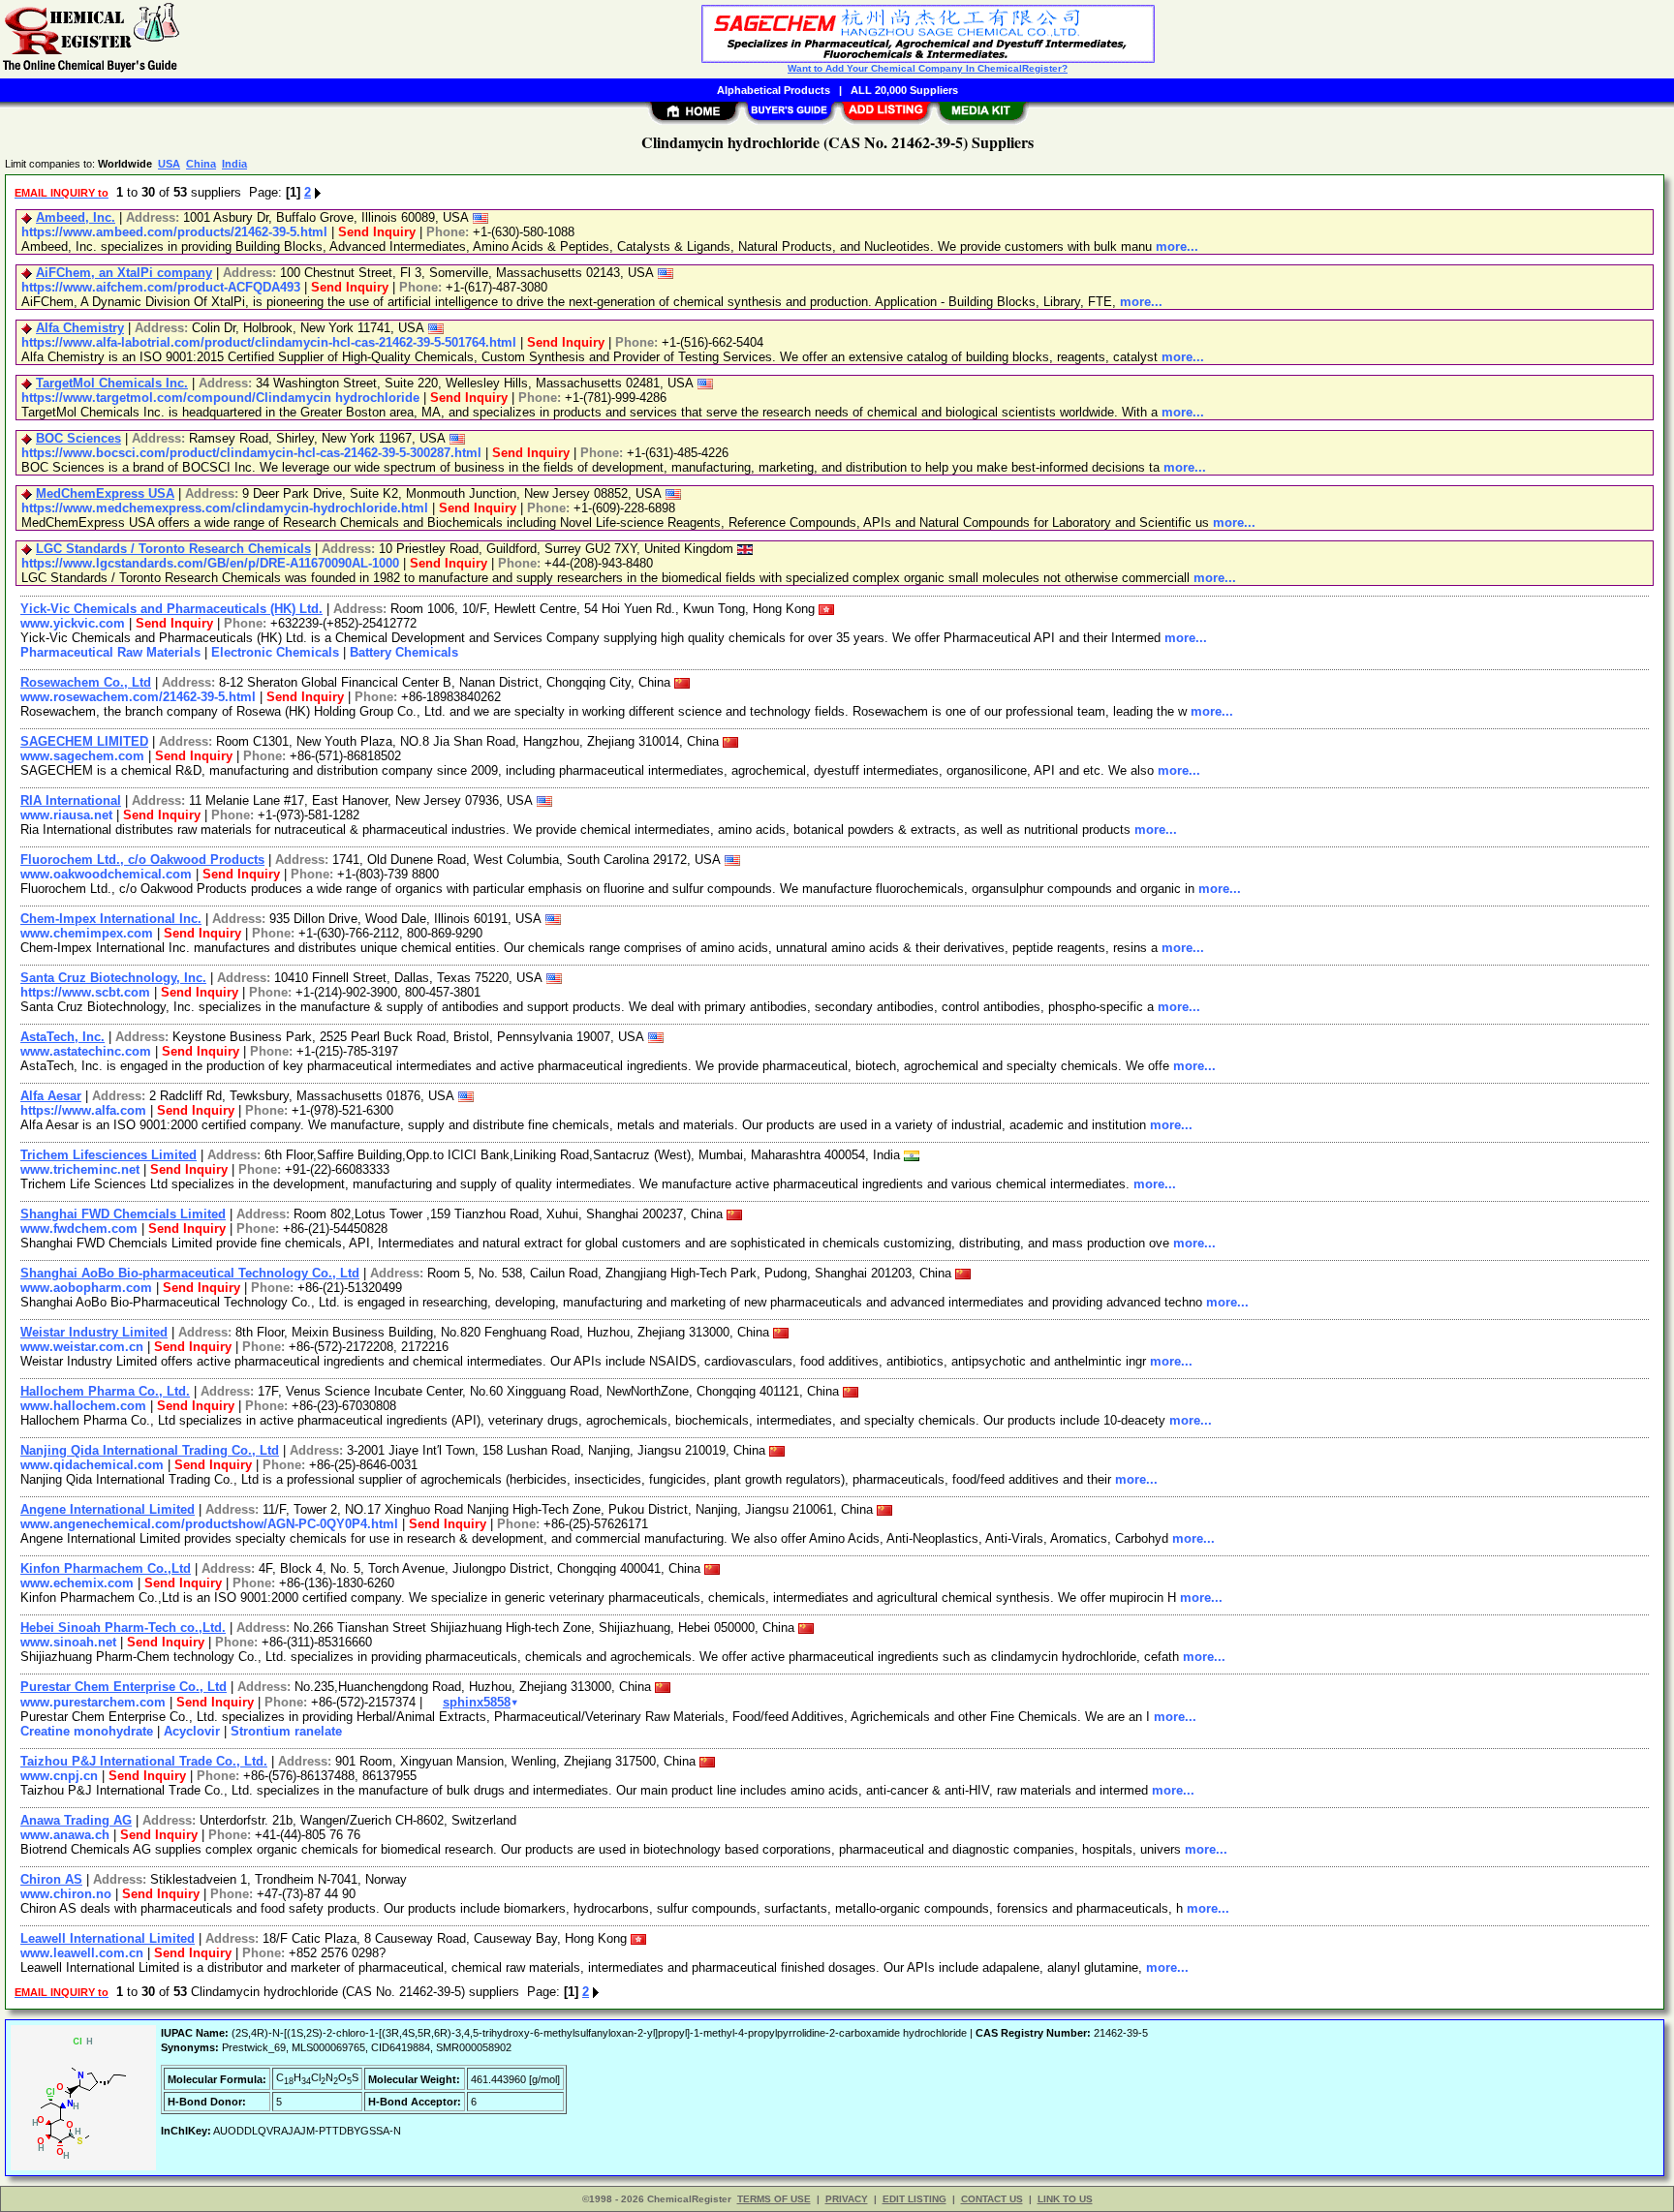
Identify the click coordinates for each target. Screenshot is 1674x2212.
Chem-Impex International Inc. (111, 919)
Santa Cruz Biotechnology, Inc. (113, 978)
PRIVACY (847, 2199)
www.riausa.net (66, 815)
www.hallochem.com (83, 1406)
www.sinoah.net (68, 1642)
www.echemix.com (77, 1583)
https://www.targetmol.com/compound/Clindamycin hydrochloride (220, 398)
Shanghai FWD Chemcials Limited (123, 1214)
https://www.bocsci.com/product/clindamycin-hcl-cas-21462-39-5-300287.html (251, 453)
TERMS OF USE (774, 2199)
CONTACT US (992, 2199)
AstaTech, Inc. (62, 1037)
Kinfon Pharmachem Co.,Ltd (106, 1568)
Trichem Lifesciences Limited (108, 1155)
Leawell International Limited (108, 1938)
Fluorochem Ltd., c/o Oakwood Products (142, 860)
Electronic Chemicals (275, 652)
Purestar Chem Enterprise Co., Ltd (124, 1687)
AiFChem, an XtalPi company (124, 273)
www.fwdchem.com (79, 1229)
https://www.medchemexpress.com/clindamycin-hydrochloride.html (225, 508)
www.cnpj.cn (59, 1776)
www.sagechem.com (82, 756)
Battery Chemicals (404, 652)
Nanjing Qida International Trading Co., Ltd (150, 1450)
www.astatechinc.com (86, 1051)
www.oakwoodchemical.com (106, 874)
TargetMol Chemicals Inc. (112, 383)
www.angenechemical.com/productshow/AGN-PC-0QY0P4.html (209, 1524)
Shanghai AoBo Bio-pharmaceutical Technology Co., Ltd (190, 1273)
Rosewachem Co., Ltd (86, 682)
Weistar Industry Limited (94, 1332)
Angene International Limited (108, 1509)
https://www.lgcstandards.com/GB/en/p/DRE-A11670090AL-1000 (210, 563)
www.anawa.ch (65, 1835)
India (234, 164)
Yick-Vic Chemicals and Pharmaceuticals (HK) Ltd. (171, 609)
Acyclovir (192, 1731)
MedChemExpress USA (105, 493)
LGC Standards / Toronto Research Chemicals (173, 549)
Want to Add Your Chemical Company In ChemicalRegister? (928, 68)
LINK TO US (1065, 2199)
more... (1177, 246)
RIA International (71, 800)
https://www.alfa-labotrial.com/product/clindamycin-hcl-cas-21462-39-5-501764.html (269, 342)
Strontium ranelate (286, 1731)
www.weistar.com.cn (82, 1347)
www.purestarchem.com (93, 1702)
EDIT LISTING (914, 2199)
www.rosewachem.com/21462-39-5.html (138, 697)
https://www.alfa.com (83, 1110)
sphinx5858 (480, 1702)
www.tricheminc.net (80, 1169)
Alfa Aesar (51, 1096)
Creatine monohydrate (87, 1731)
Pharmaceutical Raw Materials (110, 652)
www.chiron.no (66, 1894)
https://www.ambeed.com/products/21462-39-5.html (174, 232)
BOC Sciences (78, 438)
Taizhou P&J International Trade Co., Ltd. (144, 1761)
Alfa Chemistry (80, 328)
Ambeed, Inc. (76, 217)
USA (169, 164)
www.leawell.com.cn (82, 1953)
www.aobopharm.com (86, 1288)
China (201, 164)
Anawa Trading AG (76, 1820)
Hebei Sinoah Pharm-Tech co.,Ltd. (123, 1628)
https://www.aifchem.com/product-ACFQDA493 (161, 287)
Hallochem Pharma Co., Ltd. (105, 1391)
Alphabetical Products (774, 90)
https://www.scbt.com (85, 992)
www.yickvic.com (73, 623)
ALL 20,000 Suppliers (904, 90)
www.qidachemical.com (92, 1465)
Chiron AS (51, 1879)
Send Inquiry (377, 232)
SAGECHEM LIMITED (84, 741)
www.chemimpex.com (87, 933)
